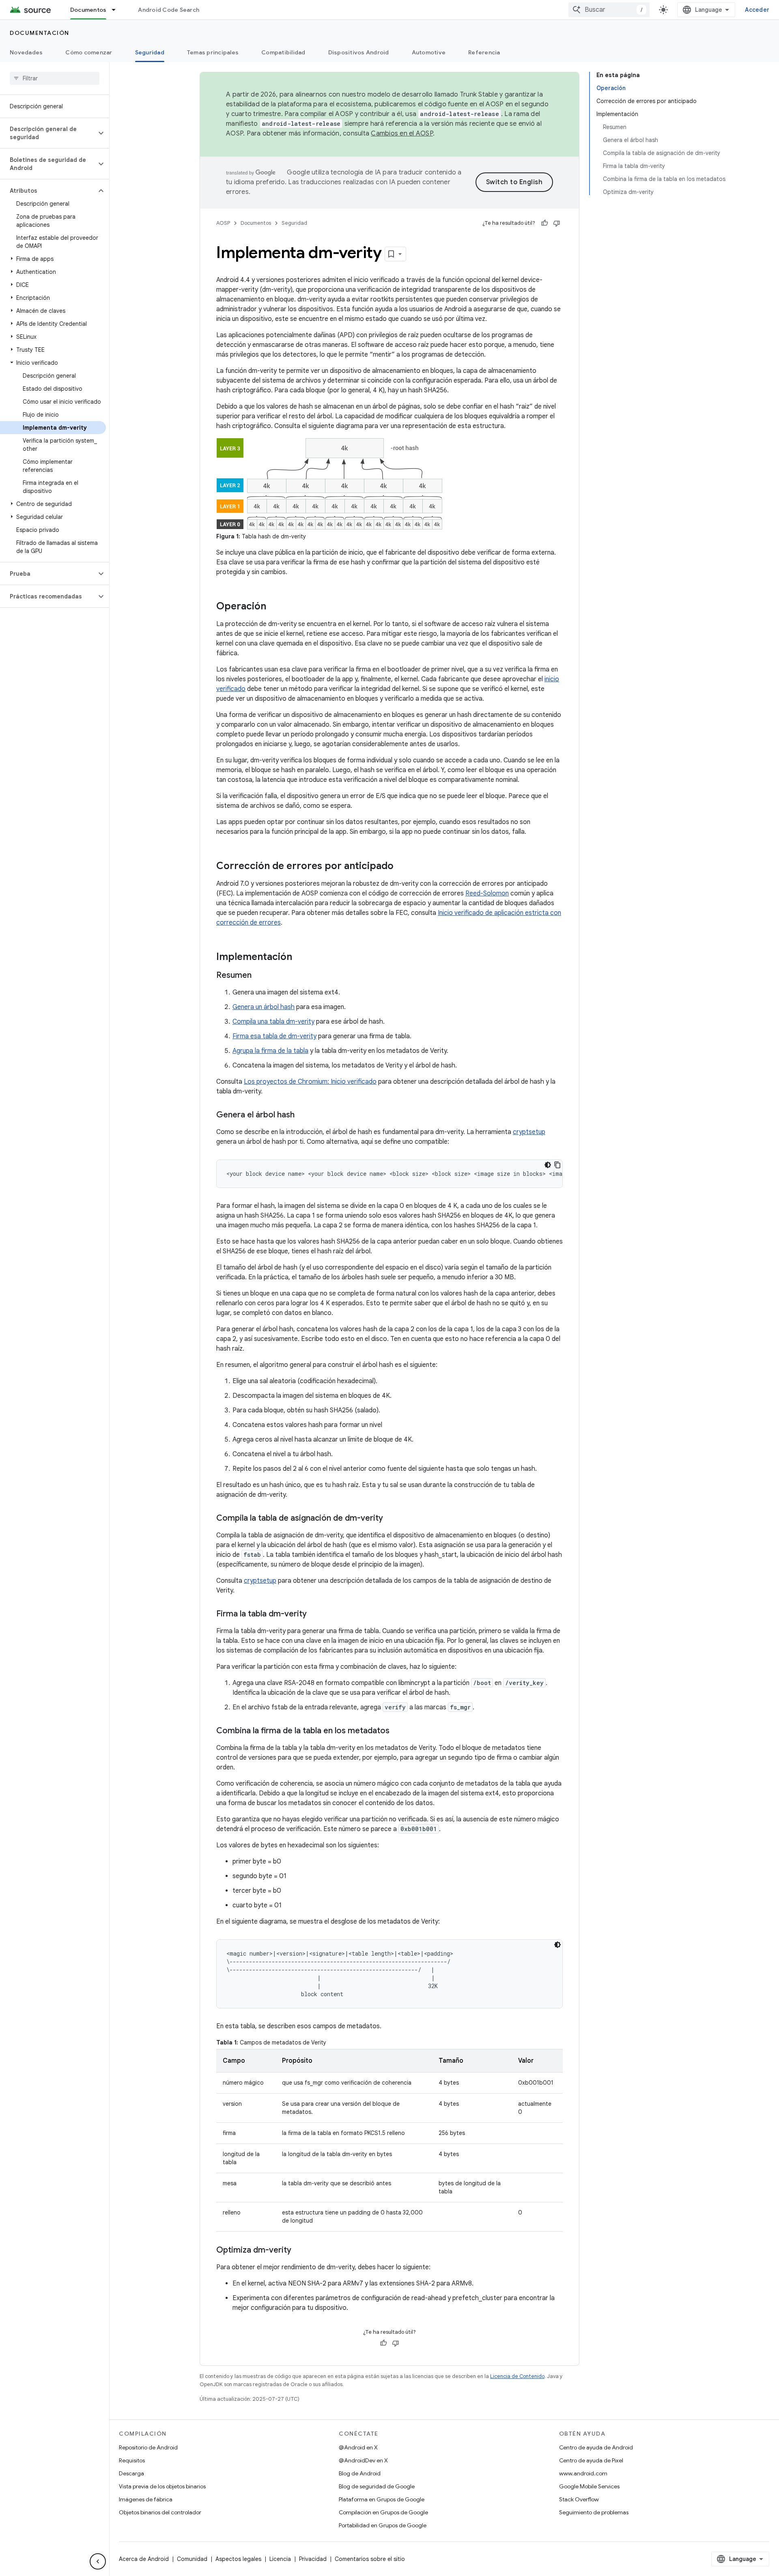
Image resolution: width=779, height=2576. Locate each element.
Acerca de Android (144, 2559)
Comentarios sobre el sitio (370, 2559)
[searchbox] (55, 78)
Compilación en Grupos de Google (383, 2512)
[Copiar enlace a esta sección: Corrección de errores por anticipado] (402, 867)
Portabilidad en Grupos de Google (383, 2525)
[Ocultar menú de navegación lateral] (98, 2561)
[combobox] (609, 10)
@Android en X (358, 2447)
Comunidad (192, 2559)
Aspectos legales (238, 2559)
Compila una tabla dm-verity (273, 1022)
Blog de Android (360, 2473)
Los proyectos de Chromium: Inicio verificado (310, 1082)
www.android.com (583, 2473)
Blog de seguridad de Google (377, 2486)
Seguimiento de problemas (594, 2512)
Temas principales (213, 52)
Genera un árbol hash (264, 1007)
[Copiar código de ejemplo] (557, 1165)
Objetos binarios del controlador (160, 2512)
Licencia (280, 2559)
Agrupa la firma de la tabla (270, 1051)
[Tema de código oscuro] (548, 1165)
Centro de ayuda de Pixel (591, 2460)
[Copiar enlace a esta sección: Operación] (274, 607)
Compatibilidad (283, 52)
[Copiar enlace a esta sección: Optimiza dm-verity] (299, 2251)
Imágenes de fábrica (146, 2499)
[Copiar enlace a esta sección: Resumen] (260, 976)
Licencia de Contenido (517, 2376)
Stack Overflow (579, 2499)
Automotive (429, 52)
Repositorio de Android (148, 2447)
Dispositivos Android (359, 52)
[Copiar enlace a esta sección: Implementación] (300, 958)
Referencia (484, 52)
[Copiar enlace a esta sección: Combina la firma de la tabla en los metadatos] (398, 1731)
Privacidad (313, 2559)
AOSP (223, 223)
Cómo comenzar (89, 52)
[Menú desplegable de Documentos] (117, 10)
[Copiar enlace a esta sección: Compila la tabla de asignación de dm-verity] (391, 1519)
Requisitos (132, 2460)
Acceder (757, 10)
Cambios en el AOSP (402, 133)
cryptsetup (529, 1132)
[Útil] (544, 223)
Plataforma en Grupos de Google (382, 2499)
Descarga (131, 2473)
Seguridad (150, 52)
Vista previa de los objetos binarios (162, 2486)
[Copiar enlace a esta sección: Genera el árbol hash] (303, 1115)
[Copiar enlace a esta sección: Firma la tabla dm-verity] (315, 1614)
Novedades (26, 52)
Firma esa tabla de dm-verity (274, 1036)
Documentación (40, 33)
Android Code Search (169, 10)
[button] (48, 133)
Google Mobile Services (589, 2486)
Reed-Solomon (487, 893)
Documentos (88, 10)
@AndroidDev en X (363, 2460)
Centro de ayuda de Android (596, 2447)
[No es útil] (557, 223)
